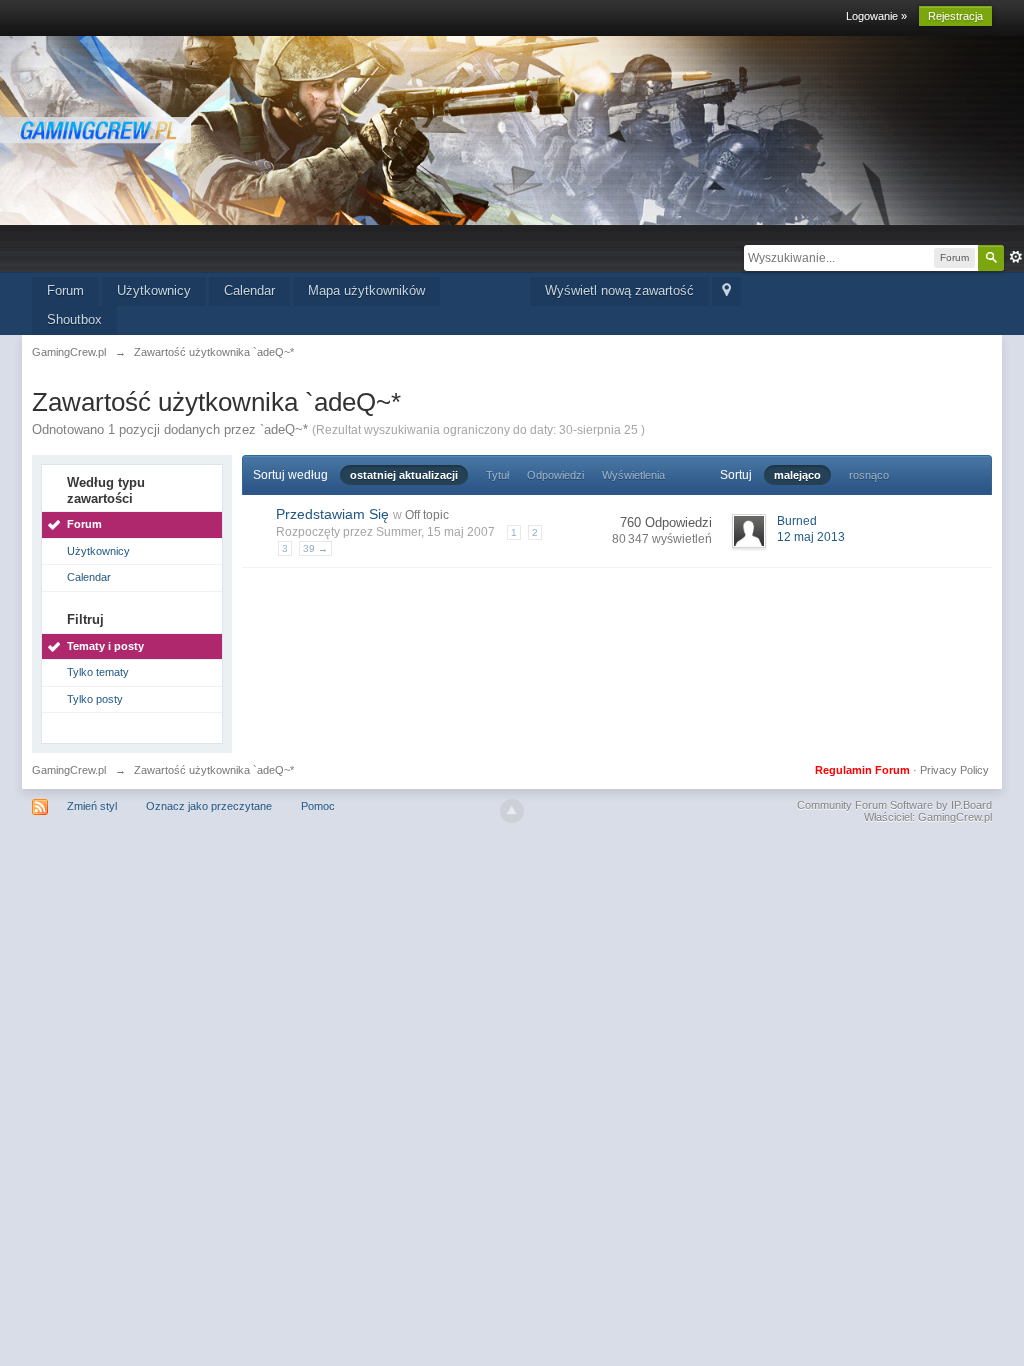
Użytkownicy (154, 290)
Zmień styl (92, 806)
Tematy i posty (105, 646)
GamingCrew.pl (69, 770)
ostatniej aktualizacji (404, 475)
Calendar (249, 290)
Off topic (427, 515)
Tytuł (497, 475)
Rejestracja (955, 16)
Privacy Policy (954, 770)
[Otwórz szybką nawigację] (726, 291)
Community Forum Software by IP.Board (894, 805)
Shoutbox (74, 319)
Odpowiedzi (555, 475)
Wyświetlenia (633, 475)
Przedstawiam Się (332, 514)
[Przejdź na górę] (512, 811)
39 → (315, 548)
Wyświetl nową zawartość (619, 290)
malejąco (797, 475)
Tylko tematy (98, 672)
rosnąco (869, 475)
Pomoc (318, 806)
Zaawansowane (1016, 257)
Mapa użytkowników (366, 290)
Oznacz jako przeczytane (209, 806)
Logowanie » (876, 16)
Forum (65, 290)
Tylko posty (95, 699)
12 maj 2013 (811, 537)
